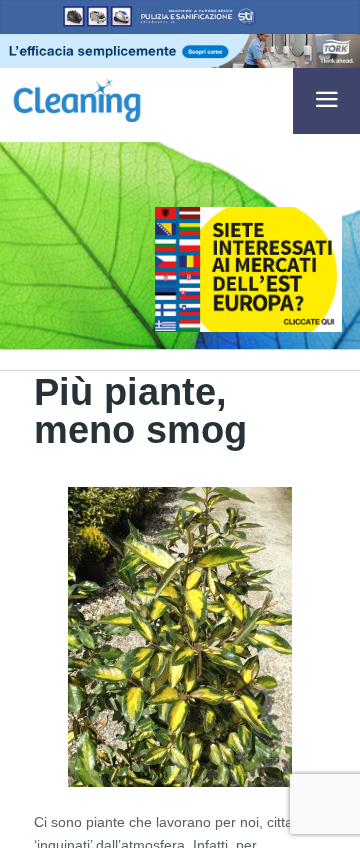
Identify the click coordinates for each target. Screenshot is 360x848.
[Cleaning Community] (77, 97)
